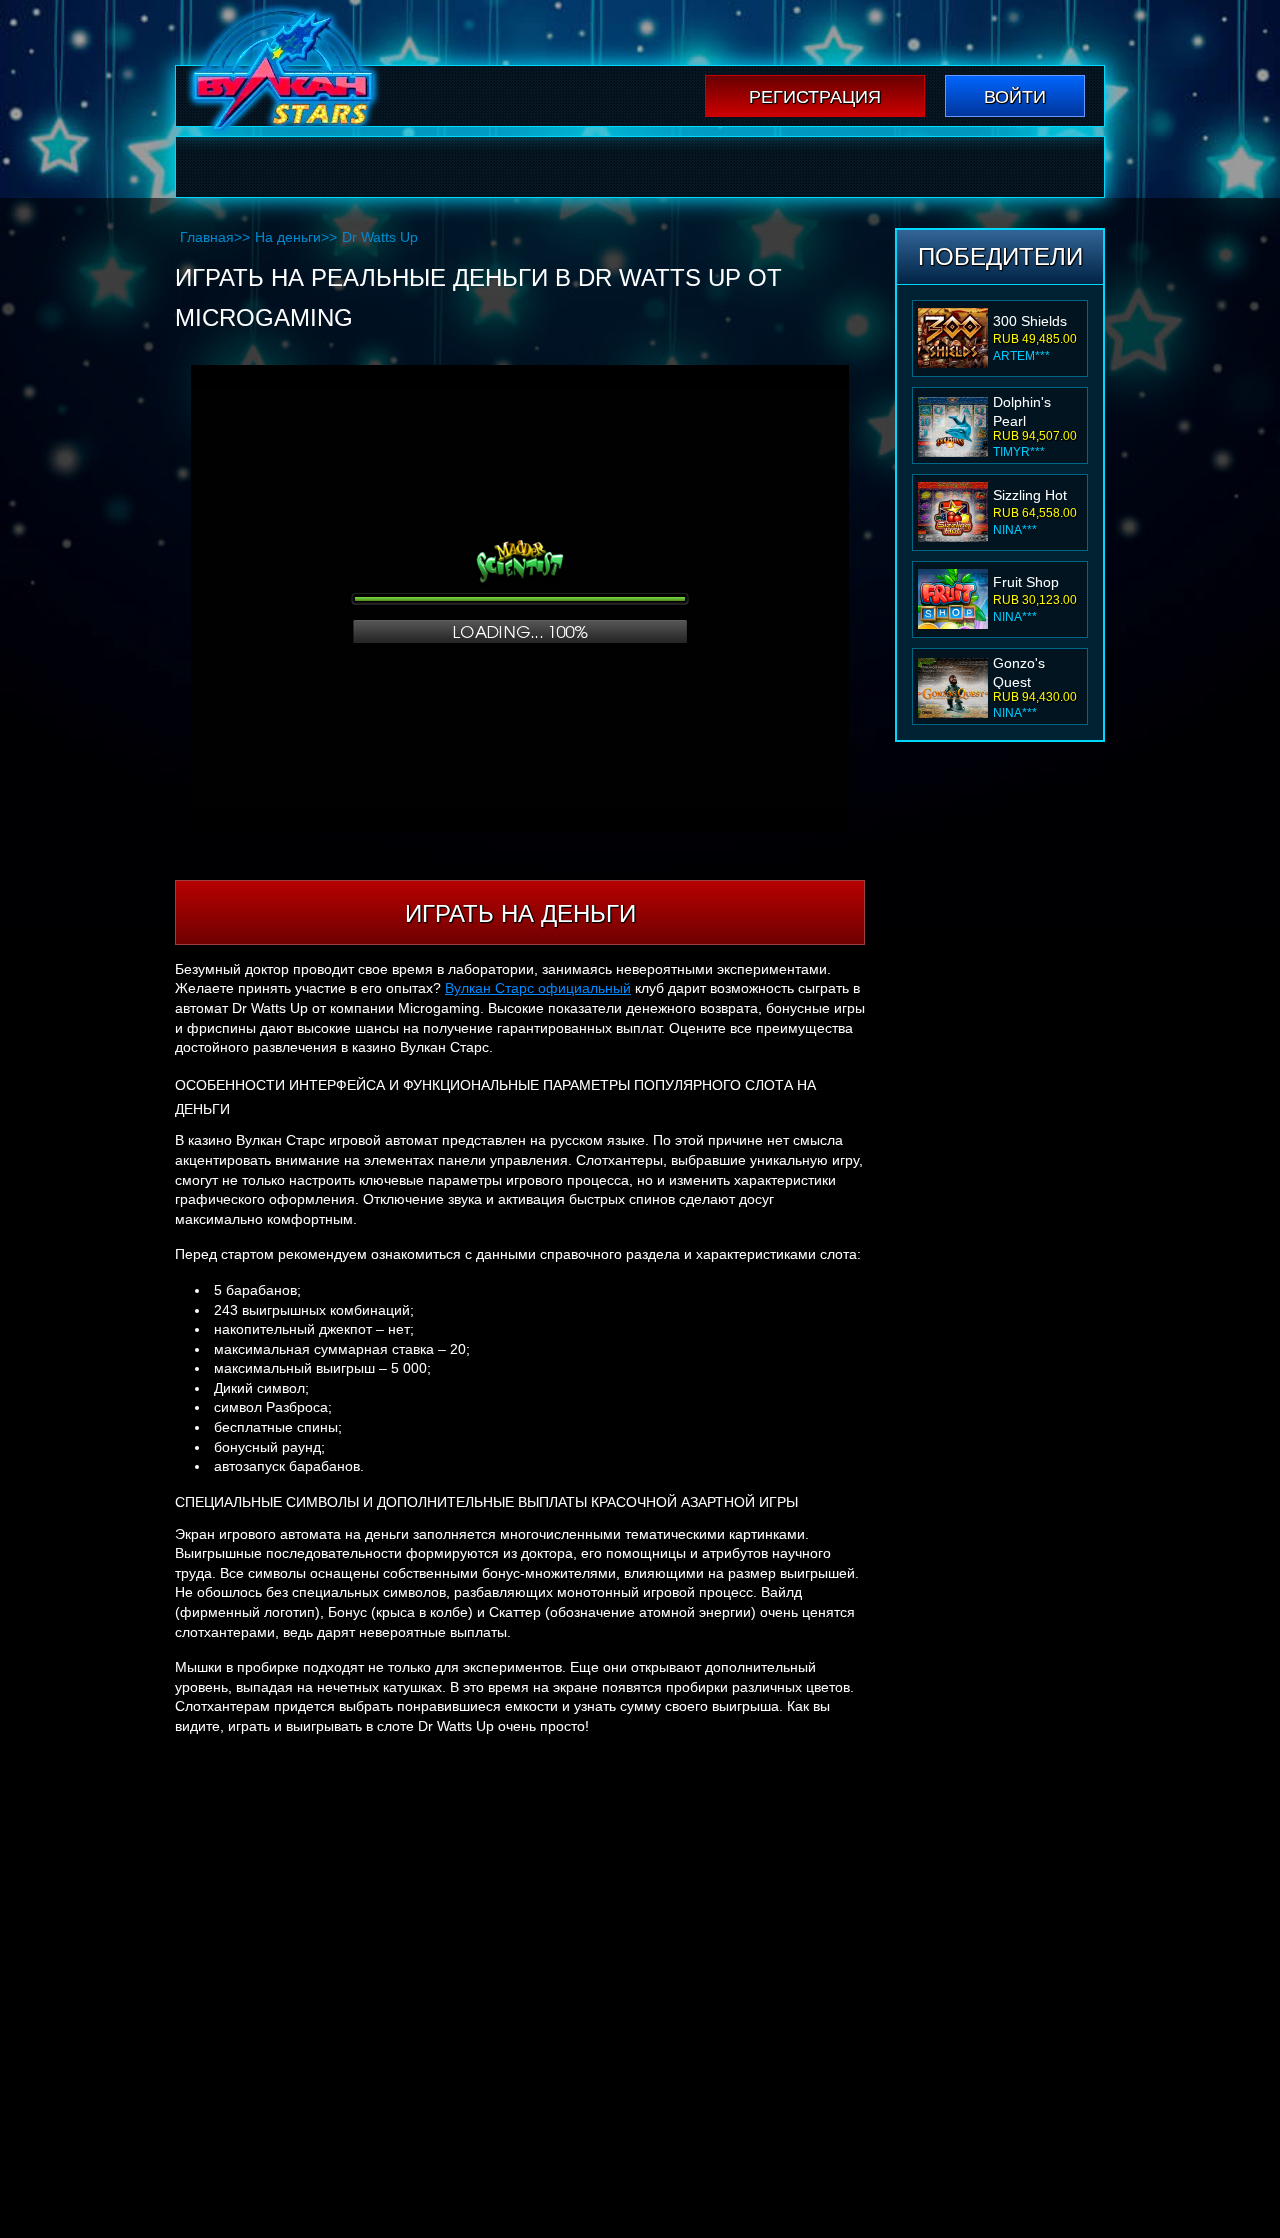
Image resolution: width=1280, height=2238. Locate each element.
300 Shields (1030, 321)
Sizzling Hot (1030, 495)
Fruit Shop (1026, 582)
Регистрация (815, 97)
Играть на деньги (520, 913)
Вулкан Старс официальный (538, 988)
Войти (1015, 97)
